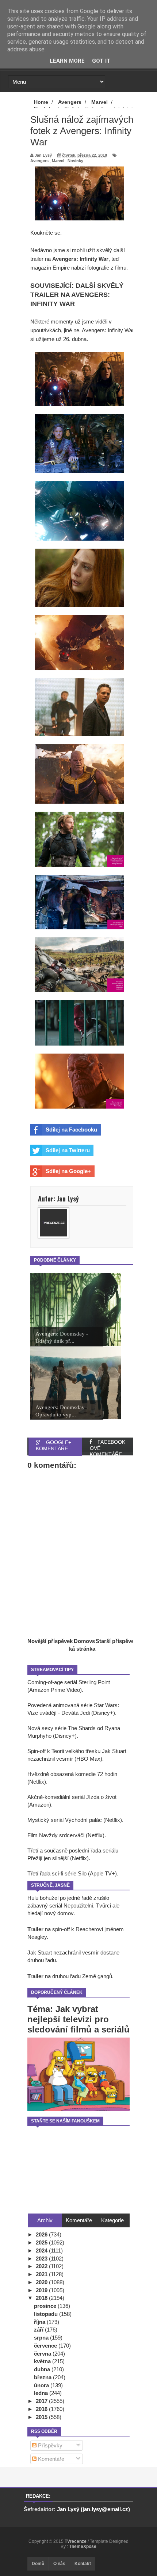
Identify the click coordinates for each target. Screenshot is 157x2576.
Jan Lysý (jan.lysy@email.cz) (93, 2509)
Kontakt (83, 2564)
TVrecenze (76, 2541)
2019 (42, 2290)
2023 (42, 2259)
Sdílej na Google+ (68, 1171)
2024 (42, 2250)
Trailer (35, 1929)
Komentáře (50, 2459)
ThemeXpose (83, 2546)
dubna (43, 2369)
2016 (42, 2409)
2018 (42, 2298)
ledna (42, 2393)
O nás (59, 2564)
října (40, 2322)
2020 (42, 2282)
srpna (42, 2338)
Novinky (75, 161)
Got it (101, 61)
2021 (42, 2274)
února (42, 2385)
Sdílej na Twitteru (68, 1150)
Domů (38, 2564)
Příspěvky (49, 2445)
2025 (42, 2242)
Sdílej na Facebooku (71, 1130)
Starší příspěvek (116, 1641)
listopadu (47, 2314)
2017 (42, 2401)
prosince (46, 2306)
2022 (42, 2266)
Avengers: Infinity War (80, 259)
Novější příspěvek (50, 1641)
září (39, 2330)
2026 (42, 2234)
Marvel (58, 161)
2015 (42, 2417)
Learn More (67, 61)
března (43, 2377)
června (43, 2354)
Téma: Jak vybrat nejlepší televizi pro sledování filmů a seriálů (78, 2019)
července (46, 2346)
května (43, 2361)
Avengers (39, 161)
